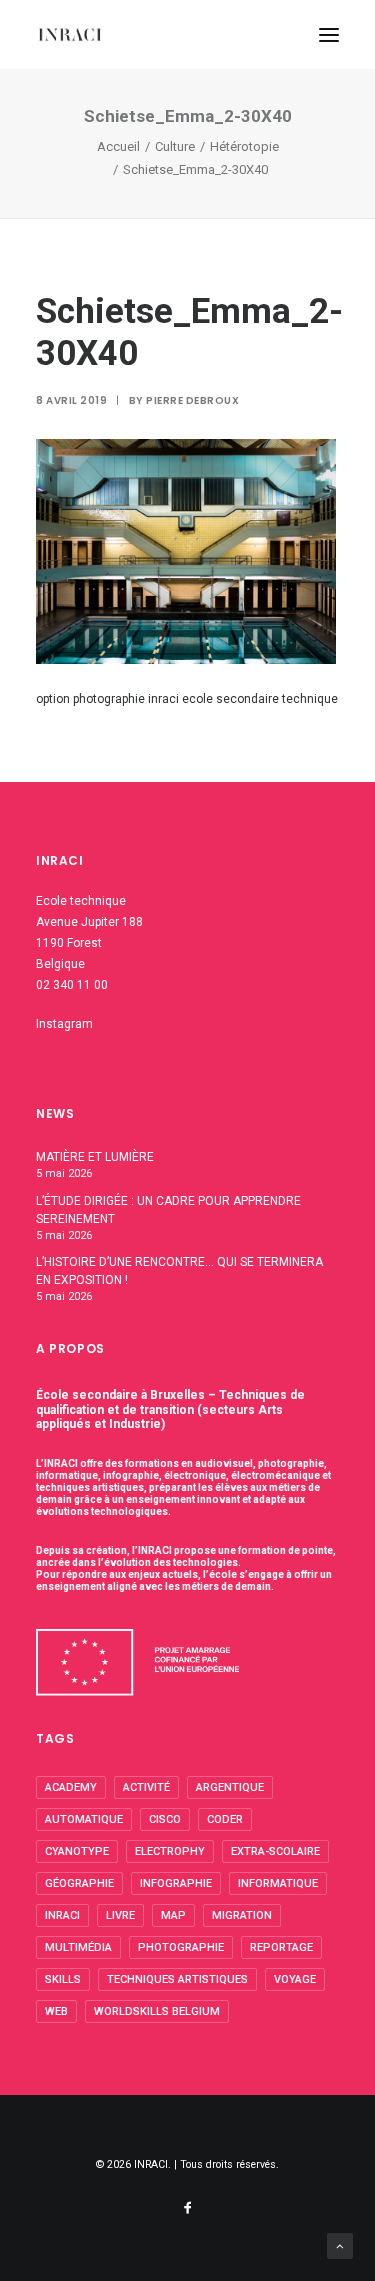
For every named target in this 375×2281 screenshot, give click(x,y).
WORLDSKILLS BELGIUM (157, 2011)
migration (242, 1915)
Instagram (64, 1024)
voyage (295, 1979)
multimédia (78, 1947)
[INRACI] (69, 34)
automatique (84, 1819)
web (56, 2011)
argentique (230, 1787)
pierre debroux (192, 400)
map (173, 1915)
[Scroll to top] (340, 2245)
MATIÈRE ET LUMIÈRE (95, 1157)
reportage (281, 1947)
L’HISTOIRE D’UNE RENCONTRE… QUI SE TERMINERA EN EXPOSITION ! (179, 1271)
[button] (329, 34)
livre (120, 1915)
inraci (62, 1915)
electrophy (170, 1851)
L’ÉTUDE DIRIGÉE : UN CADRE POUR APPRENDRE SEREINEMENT (168, 1210)
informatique (278, 1883)
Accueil (118, 146)
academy (71, 1787)
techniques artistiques (177, 1979)
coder (225, 1819)
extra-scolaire (275, 1851)
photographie (181, 1947)
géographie (79, 1883)
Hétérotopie (244, 146)
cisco (165, 1819)
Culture (175, 146)
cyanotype (77, 1851)
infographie (176, 1883)
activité (146, 1787)
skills (63, 1979)
